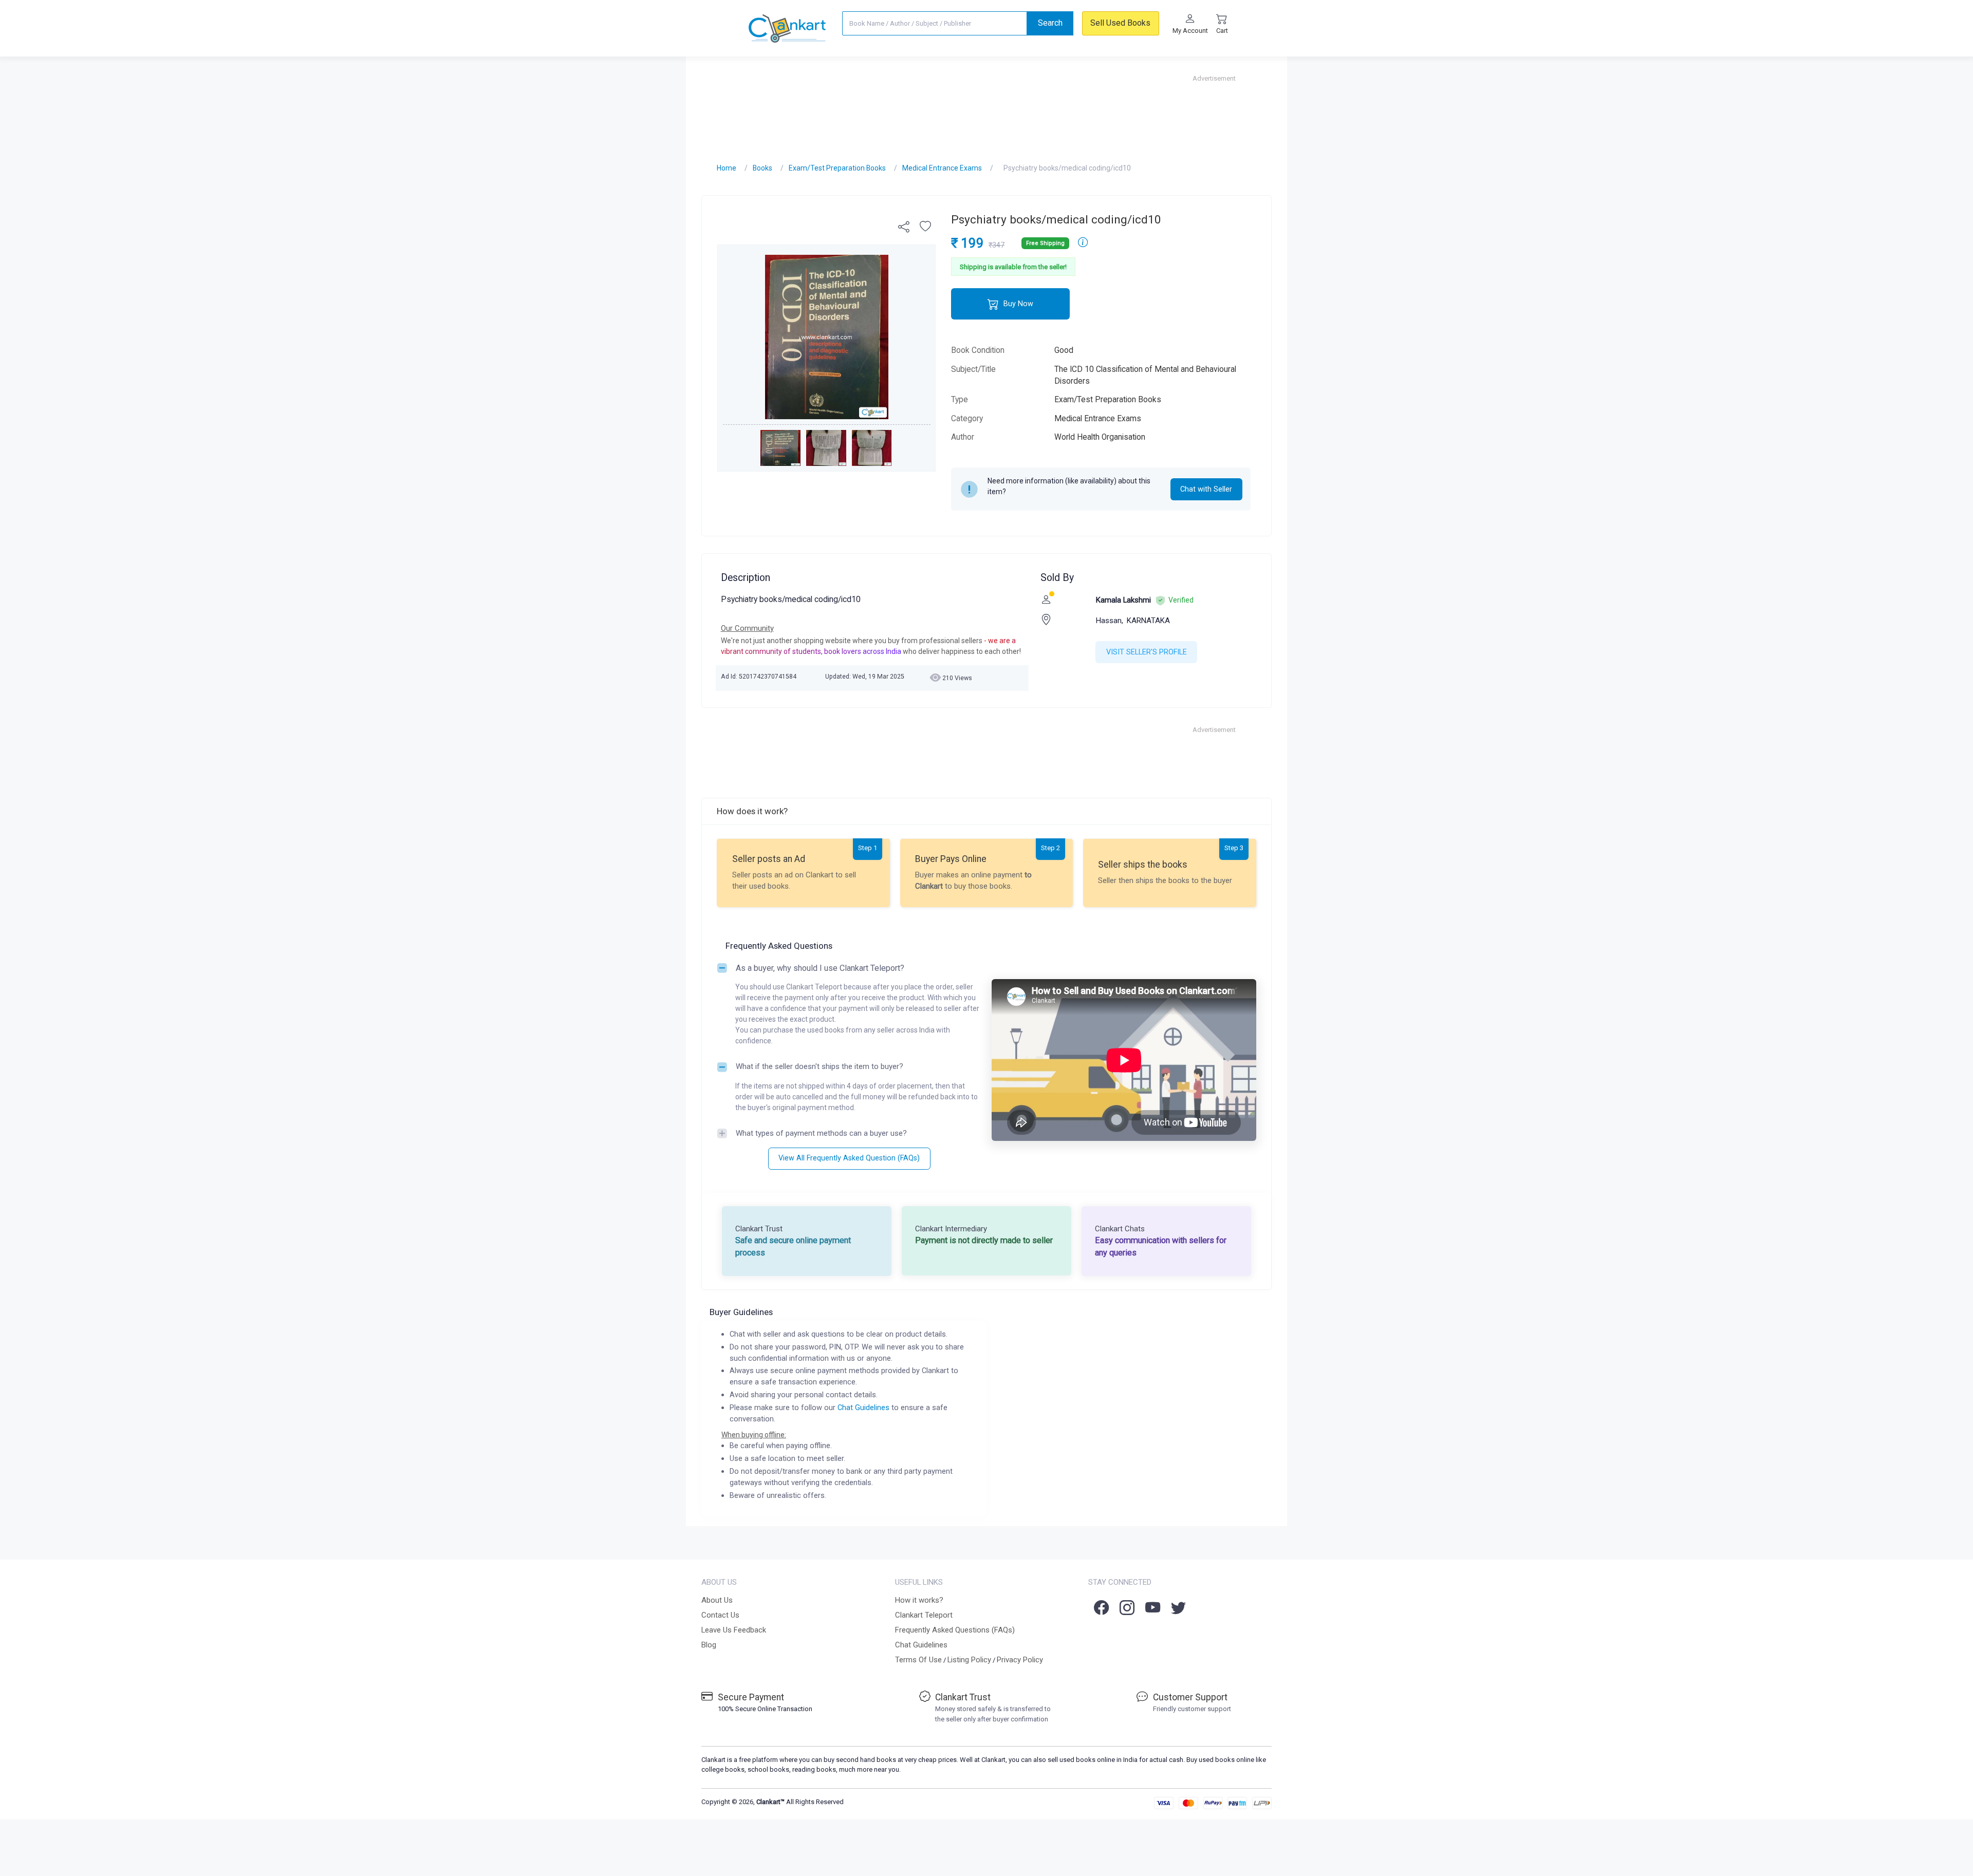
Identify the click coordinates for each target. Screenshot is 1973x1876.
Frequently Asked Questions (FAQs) (955, 1630)
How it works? (919, 1600)
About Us (717, 1600)
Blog (709, 1645)
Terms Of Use (918, 1660)
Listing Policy (969, 1660)
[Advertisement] (986, 106)
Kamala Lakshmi (1123, 600)
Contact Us (720, 1615)
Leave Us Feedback (734, 1630)
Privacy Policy (1020, 1660)
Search (1050, 23)
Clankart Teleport (924, 1615)
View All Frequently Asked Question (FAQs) (849, 1158)
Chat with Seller (1206, 489)
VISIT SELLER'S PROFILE (1147, 652)
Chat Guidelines (863, 1408)
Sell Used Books (1120, 23)
